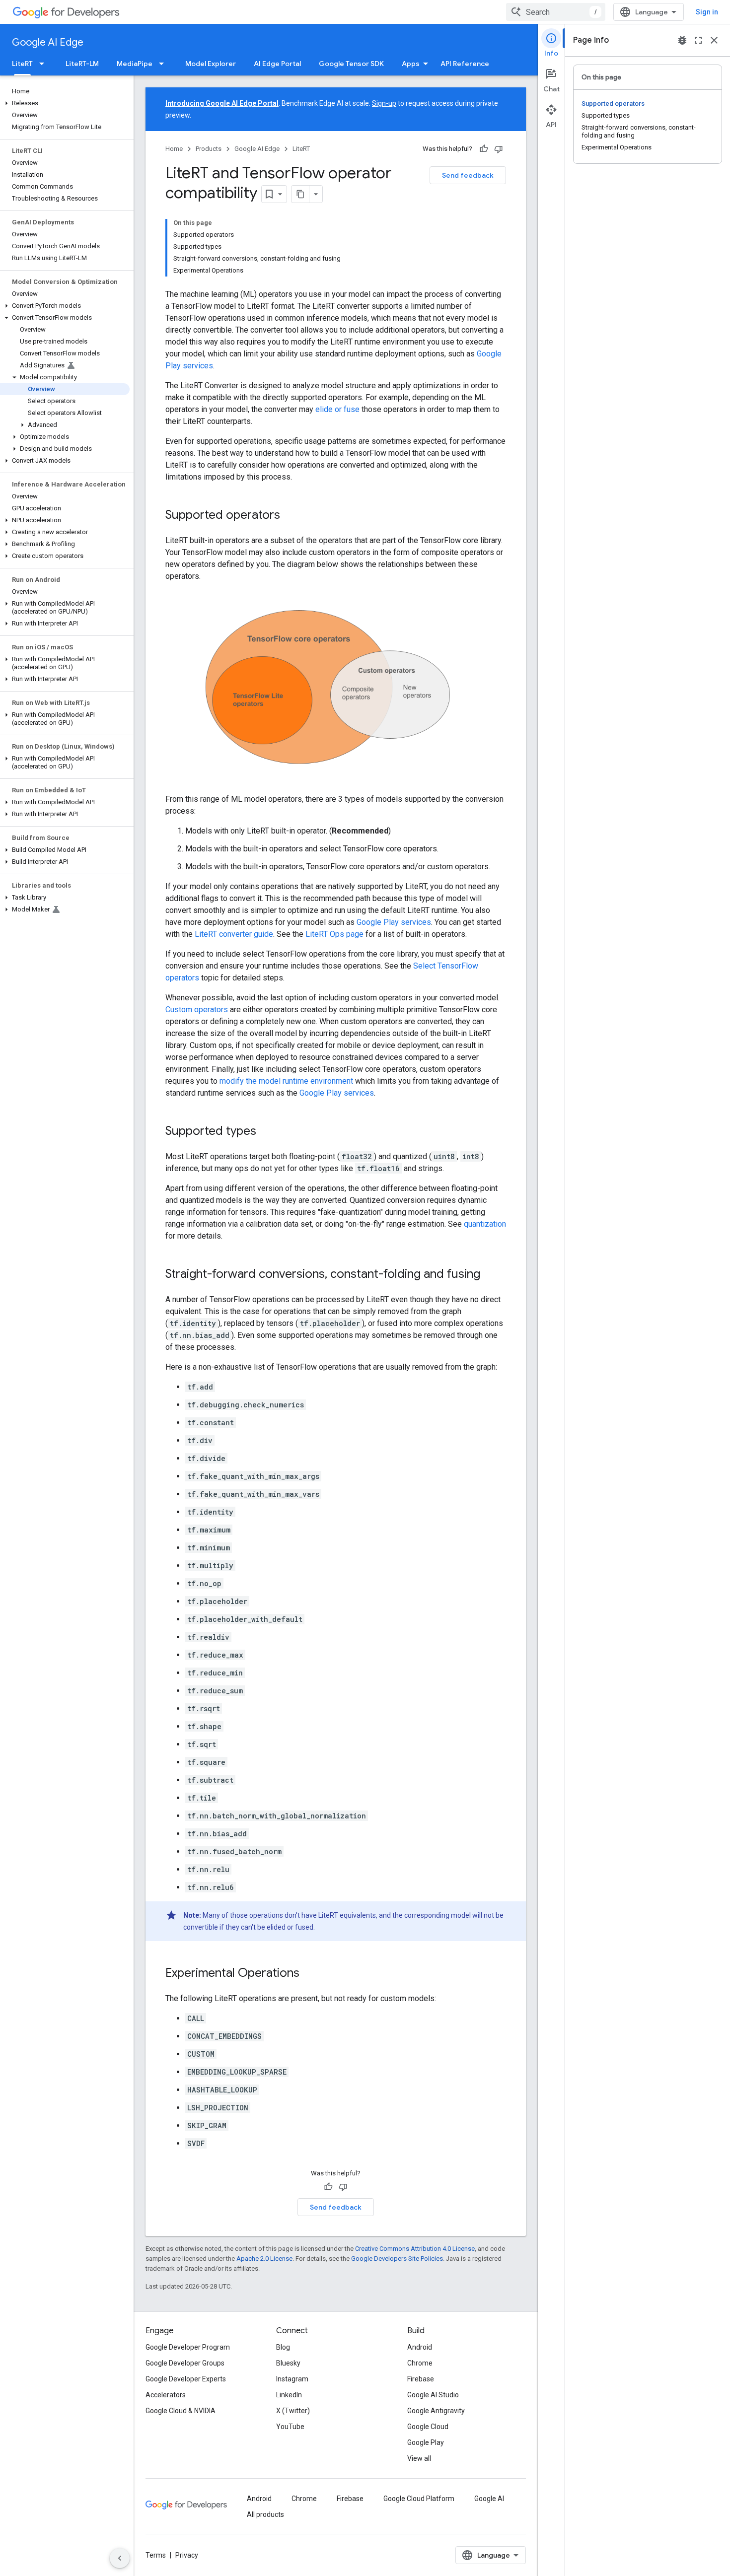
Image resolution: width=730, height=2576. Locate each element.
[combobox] (556, 12)
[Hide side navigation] (120, 2558)
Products (209, 149)
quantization (485, 1224)
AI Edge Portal (277, 64)
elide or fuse (337, 409)
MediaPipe (135, 64)
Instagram (292, 2379)
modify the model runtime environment (286, 1081)
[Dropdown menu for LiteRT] (45, 64)
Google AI (489, 2499)
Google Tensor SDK (351, 64)
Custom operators (197, 1010)
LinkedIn (289, 2395)
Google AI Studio (433, 2395)
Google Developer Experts (186, 2379)
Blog (283, 2347)
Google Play (426, 2442)
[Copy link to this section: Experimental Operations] (309, 1974)
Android (420, 2347)
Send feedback (468, 175)
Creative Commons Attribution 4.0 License (415, 2249)
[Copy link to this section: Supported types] (266, 1132)
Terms (156, 2555)
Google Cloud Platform (419, 2499)
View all (419, 2458)
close (714, 40)
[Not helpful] (499, 149)
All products (265, 2514)
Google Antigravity (436, 2411)
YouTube (290, 2427)
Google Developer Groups (185, 2363)
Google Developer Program (188, 2347)
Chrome (420, 2363)
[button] (65, 103)
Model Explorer (211, 64)
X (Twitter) (293, 2411)
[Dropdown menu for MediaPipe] (164, 64)
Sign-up (384, 103)
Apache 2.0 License (264, 2259)
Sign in (707, 12)
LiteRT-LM (82, 64)
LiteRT (22, 64)
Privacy (187, 2555)
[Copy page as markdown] (300, 194)
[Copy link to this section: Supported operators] (290, 516)
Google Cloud (428, 2427)
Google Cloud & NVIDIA (181, 2411)
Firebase (421, 2379)
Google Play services (394, 922)
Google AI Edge (48, 42)
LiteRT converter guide (234, 934)
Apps (411, 64)
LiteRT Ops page (334, 934)
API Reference (465, 64)
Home (174, 149)
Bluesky (288, 2363)
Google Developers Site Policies (397, 2259)
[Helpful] (484, 149)
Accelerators (166, 2395)
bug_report (682, 40)
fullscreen (698, 40)
